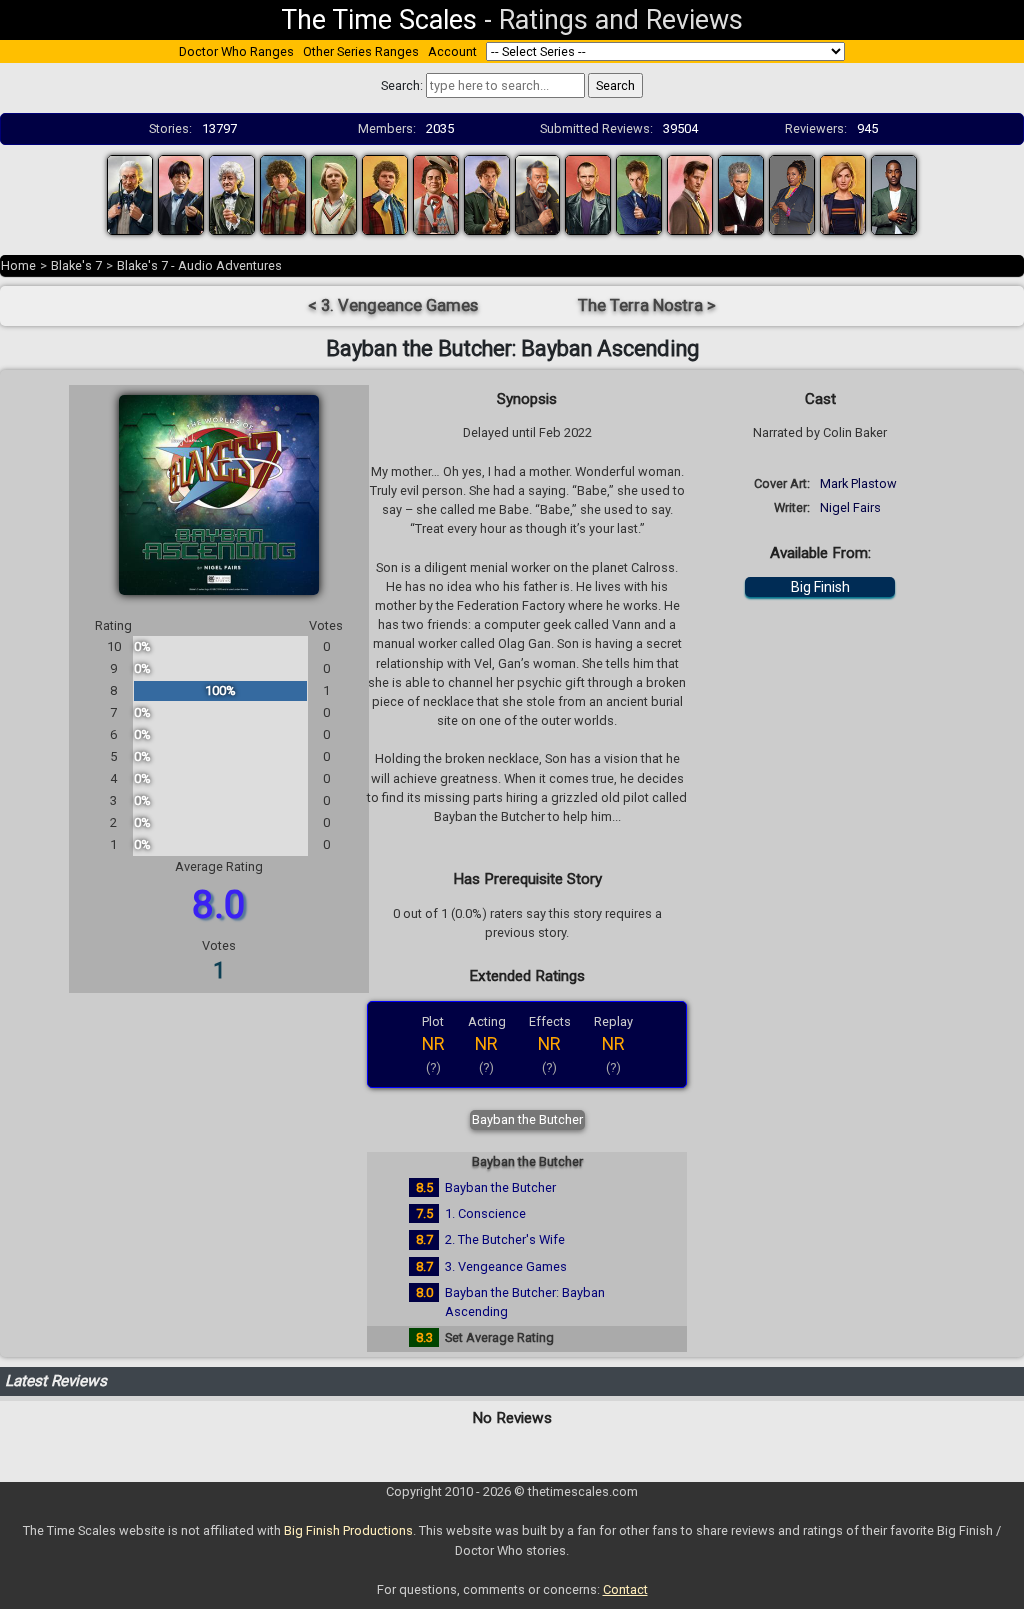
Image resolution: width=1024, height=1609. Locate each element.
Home (18, 265)
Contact (625, 1589)
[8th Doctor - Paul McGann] (487, 193)
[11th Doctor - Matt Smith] (690, 193)
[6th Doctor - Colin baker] (385, 193)
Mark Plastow (858, 483)
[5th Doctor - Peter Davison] (334, 193)
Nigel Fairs (850, 507)
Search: (402, 85)
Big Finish (820, 587)
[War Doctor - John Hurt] (538, 193)
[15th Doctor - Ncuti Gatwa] (894, 193)
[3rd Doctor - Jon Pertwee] (232, 193)
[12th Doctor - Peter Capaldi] (741, 193)
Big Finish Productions (348, 1530)
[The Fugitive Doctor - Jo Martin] (792, 193)
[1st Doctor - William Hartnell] (130, 193)
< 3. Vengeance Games (393, 305)
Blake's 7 (76, 265)
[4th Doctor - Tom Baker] (283, 193)
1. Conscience (485, 1213)
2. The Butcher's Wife (505, 1239)
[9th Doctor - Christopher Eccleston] (588, 193)
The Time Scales (379, 20)
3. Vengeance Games (506, 1266)
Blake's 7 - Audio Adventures (199, 265)
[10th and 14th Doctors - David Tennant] (639, 193)
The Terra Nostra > (647, 305)
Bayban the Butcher (527, 1119)
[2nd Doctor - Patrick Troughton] (181, 193)
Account (452, 51)
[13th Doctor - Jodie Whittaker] (843, 193)
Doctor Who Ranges (236, 51)
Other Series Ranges (361, 51)
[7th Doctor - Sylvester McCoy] (436, 193)
